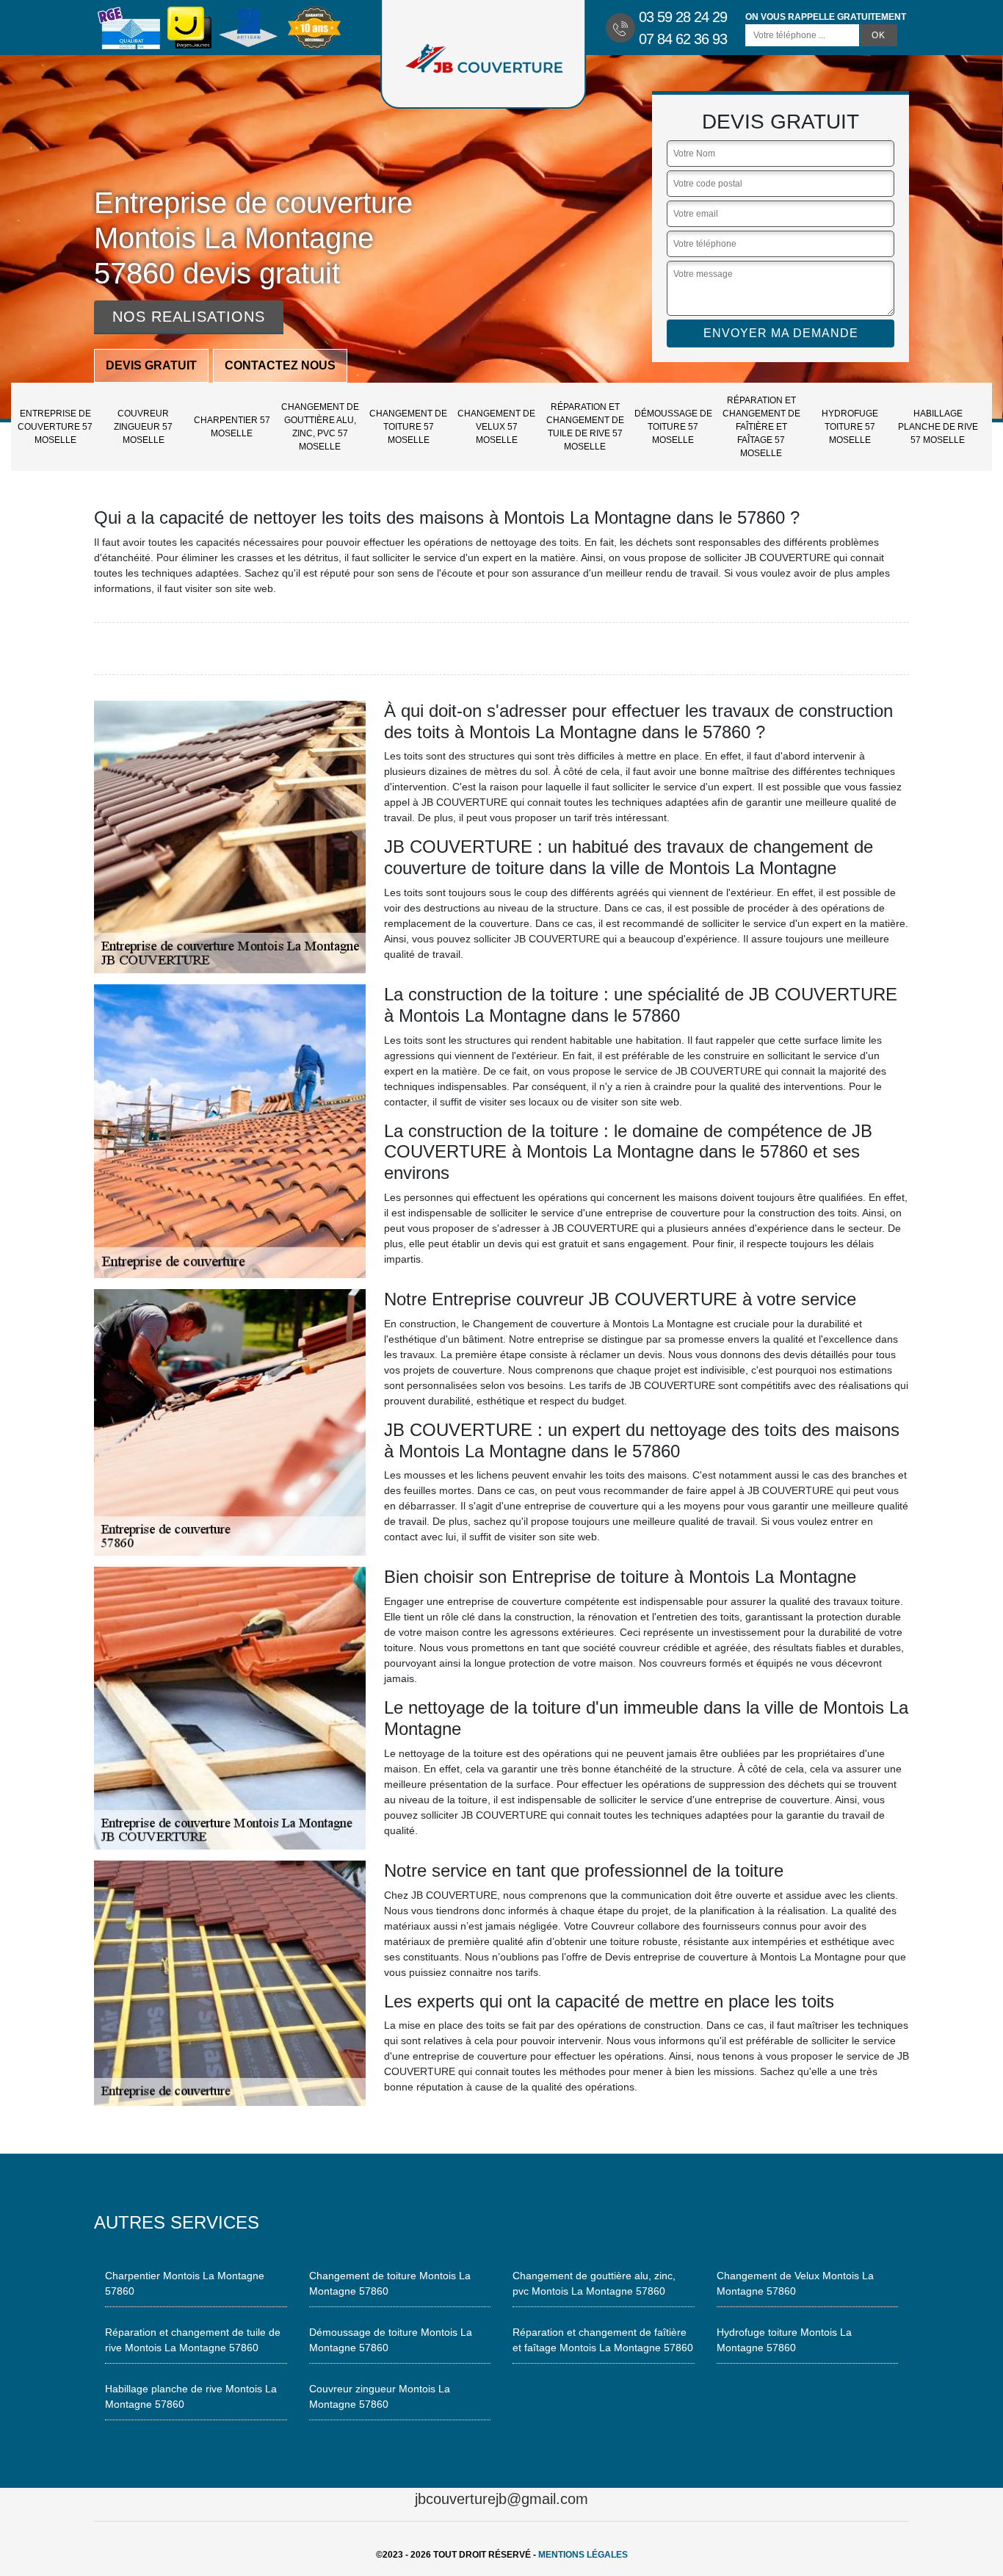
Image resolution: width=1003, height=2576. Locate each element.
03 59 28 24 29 (683, 17)
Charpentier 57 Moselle (232, 427)
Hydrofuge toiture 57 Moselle (850, 427)
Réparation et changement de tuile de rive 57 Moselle (585, 427)
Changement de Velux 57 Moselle (496, 427)
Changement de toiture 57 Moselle (408, 427)
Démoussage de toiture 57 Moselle (673, 427)
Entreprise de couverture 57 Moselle (55, 427)
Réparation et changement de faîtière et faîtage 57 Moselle (761, 427)
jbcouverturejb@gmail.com (501, 2499)
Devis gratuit (151, 365)
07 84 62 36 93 (683, 39)
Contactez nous (280, 365)
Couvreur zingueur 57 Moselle (143, 427)
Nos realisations (189, 317)
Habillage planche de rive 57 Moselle (938, 427)
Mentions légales (583, 2555)
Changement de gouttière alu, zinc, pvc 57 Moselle (320, 427)
